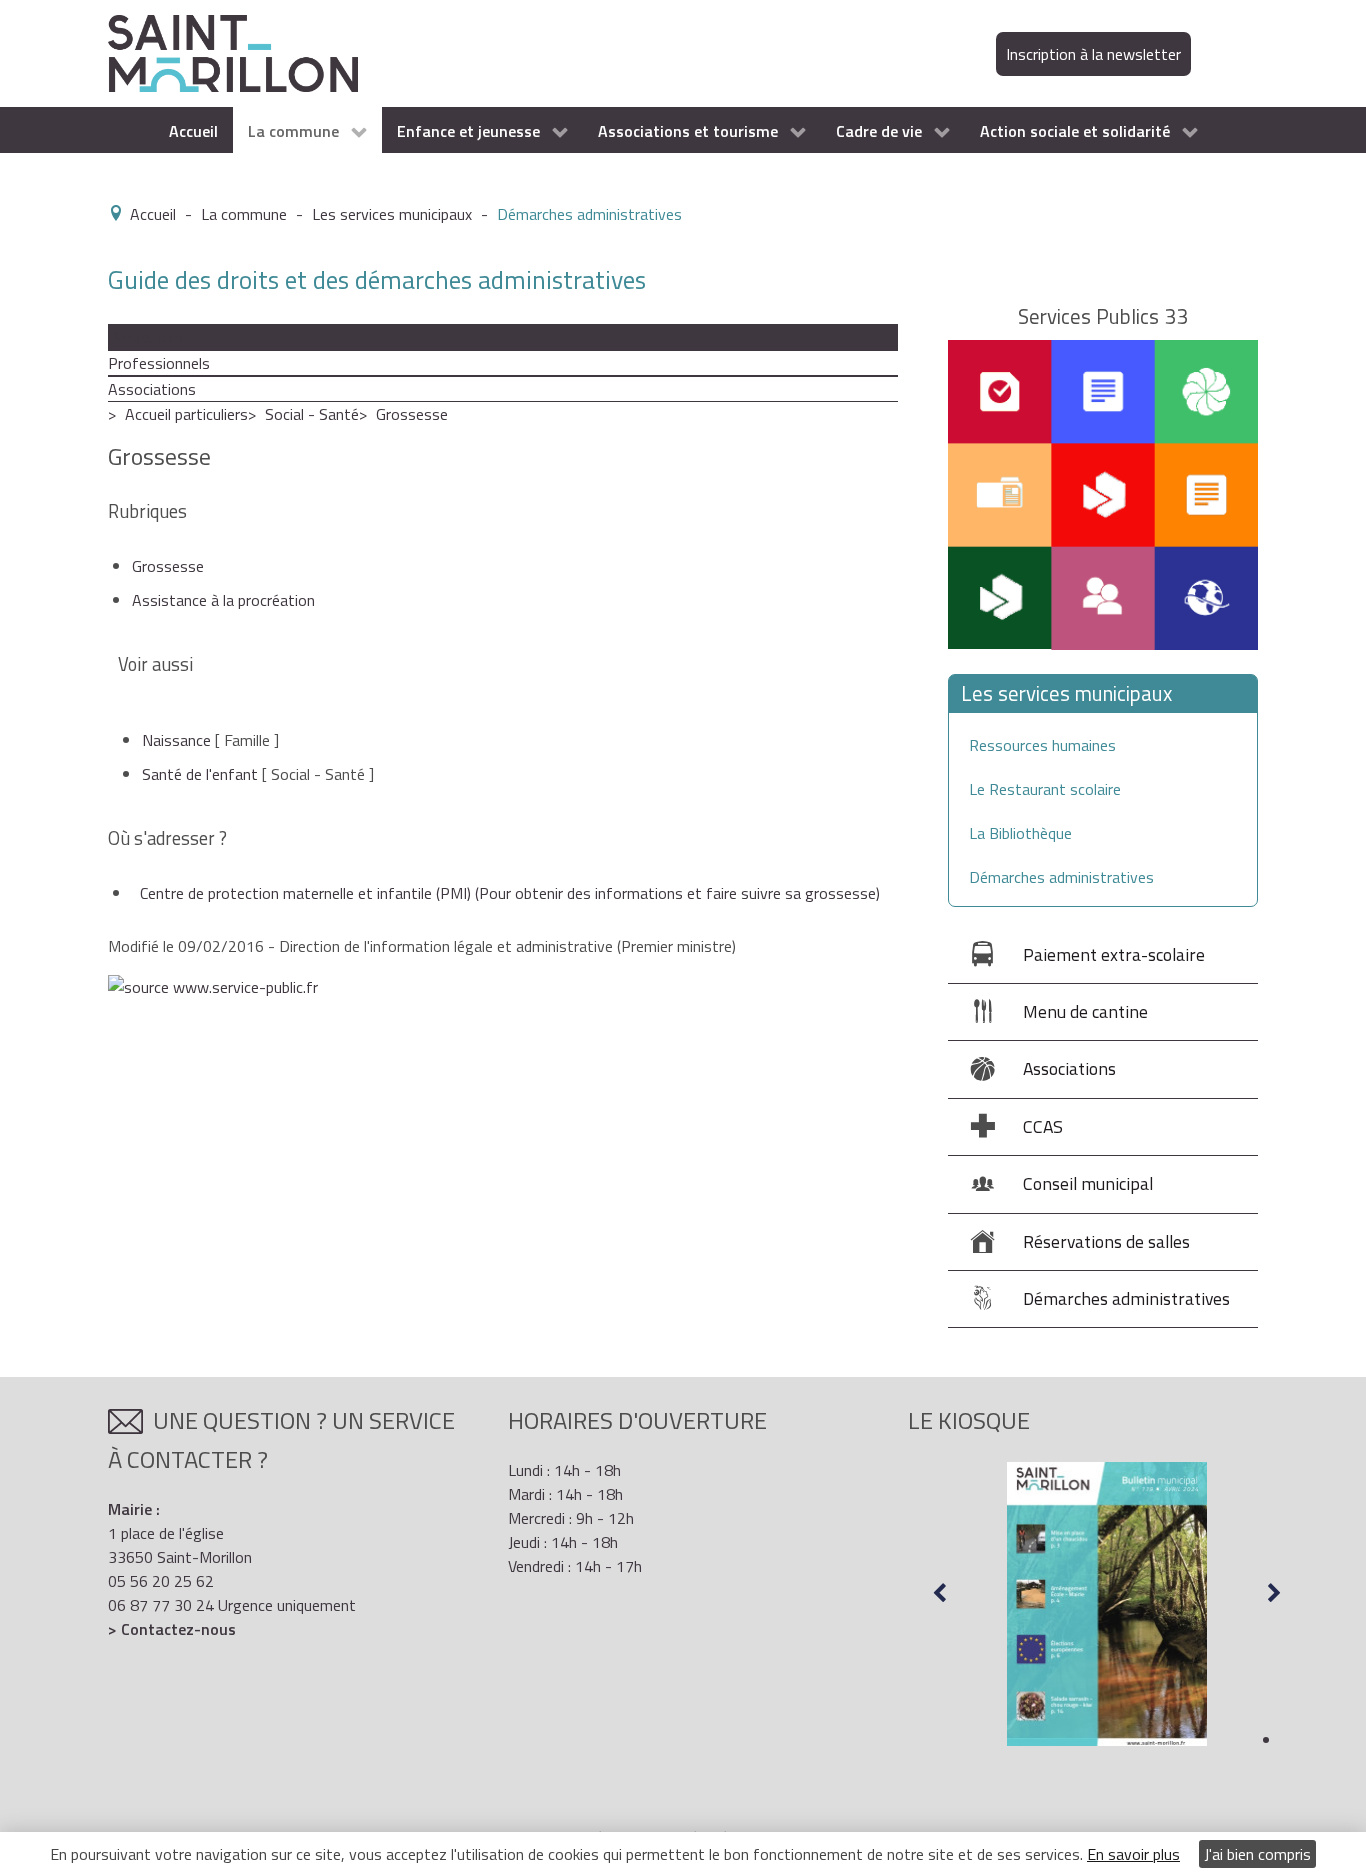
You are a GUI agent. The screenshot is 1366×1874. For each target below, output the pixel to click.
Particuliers (145, 337)
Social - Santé (312, 414)
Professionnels (159, 363)
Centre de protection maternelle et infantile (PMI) (510, 893)
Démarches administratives (1061, 877)
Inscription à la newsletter (1093, 54)
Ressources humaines (1042, 745)
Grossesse (412, 414)
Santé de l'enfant (200, 774)
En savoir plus (1133, 1854)
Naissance (176, 740)
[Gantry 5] (233, 52)
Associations (152, 389)
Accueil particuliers (186, 414)
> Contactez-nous (172, 1629)
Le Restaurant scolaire (1045, 789)
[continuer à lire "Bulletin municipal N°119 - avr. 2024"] (1107, 1604)
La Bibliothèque (1020, 833)
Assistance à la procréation (223, 600)
